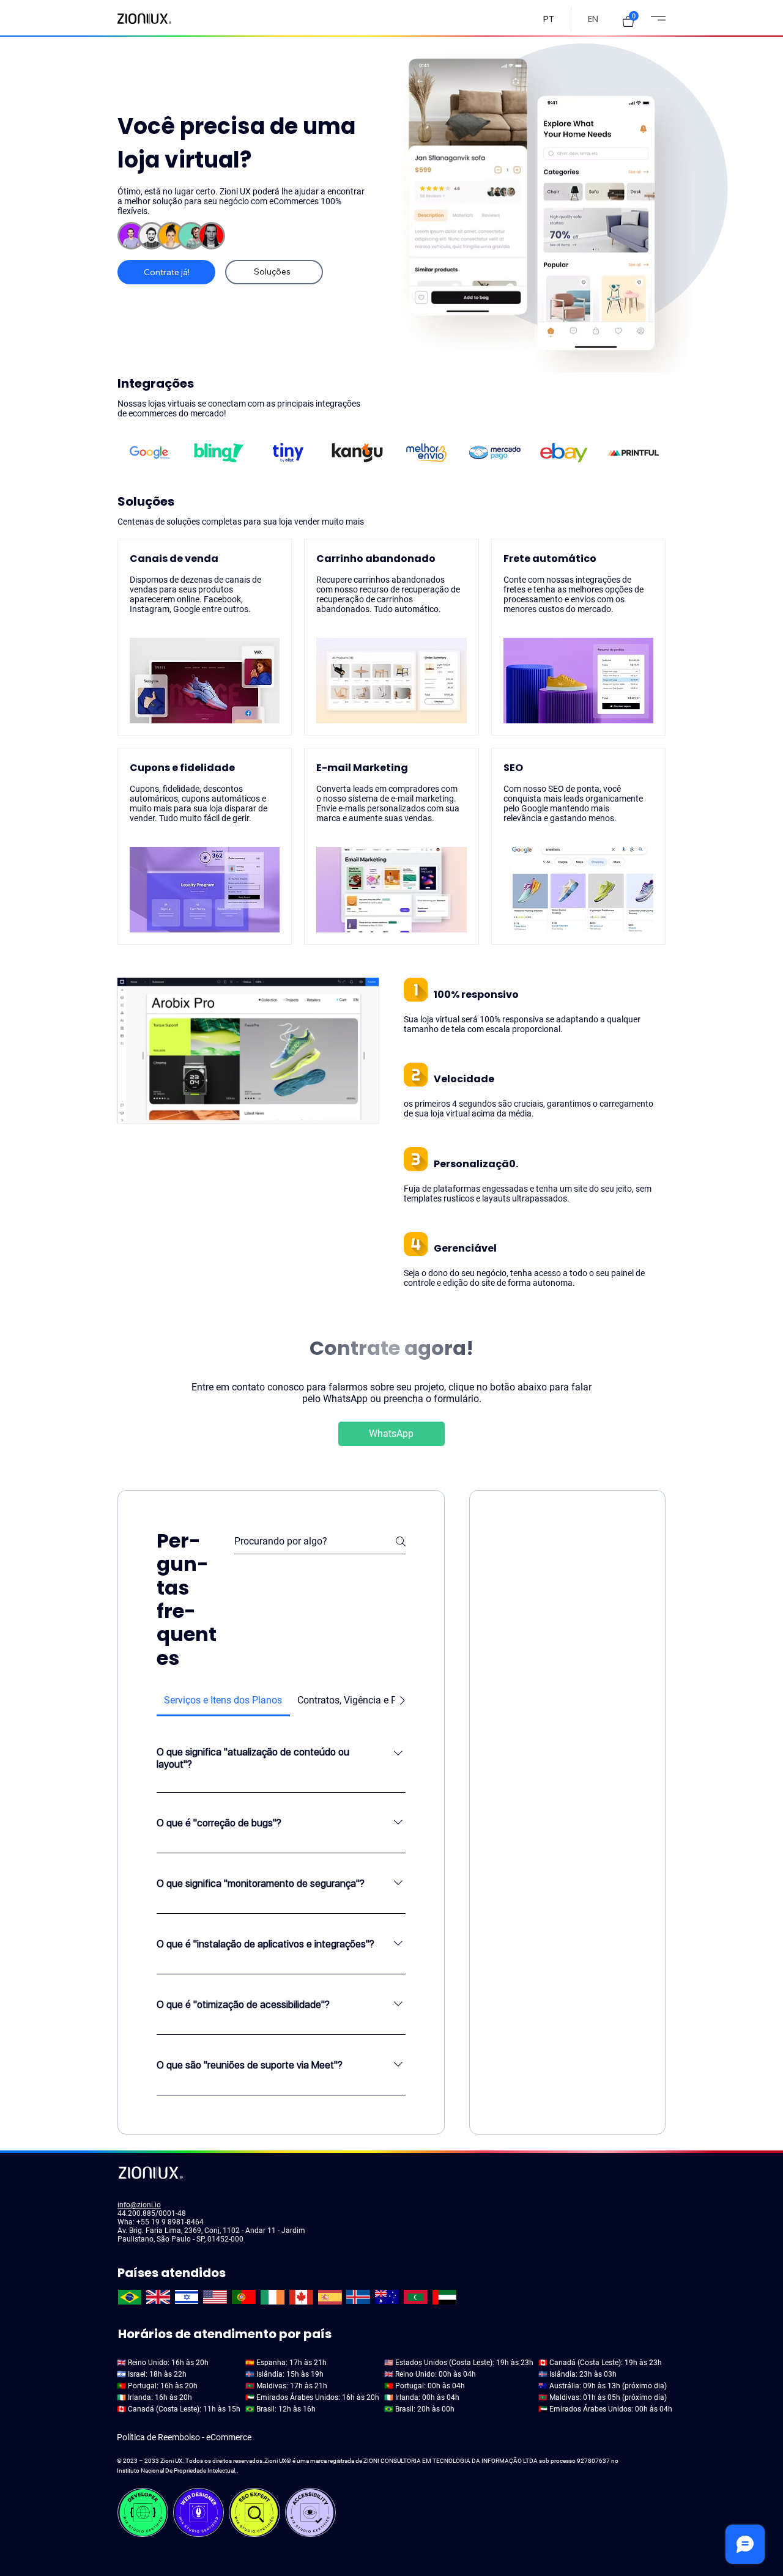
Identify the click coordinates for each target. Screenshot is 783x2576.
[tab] (223, 1700)
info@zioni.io (139, 2205)
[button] (628, 21)
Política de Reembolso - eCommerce (184, 2437)
